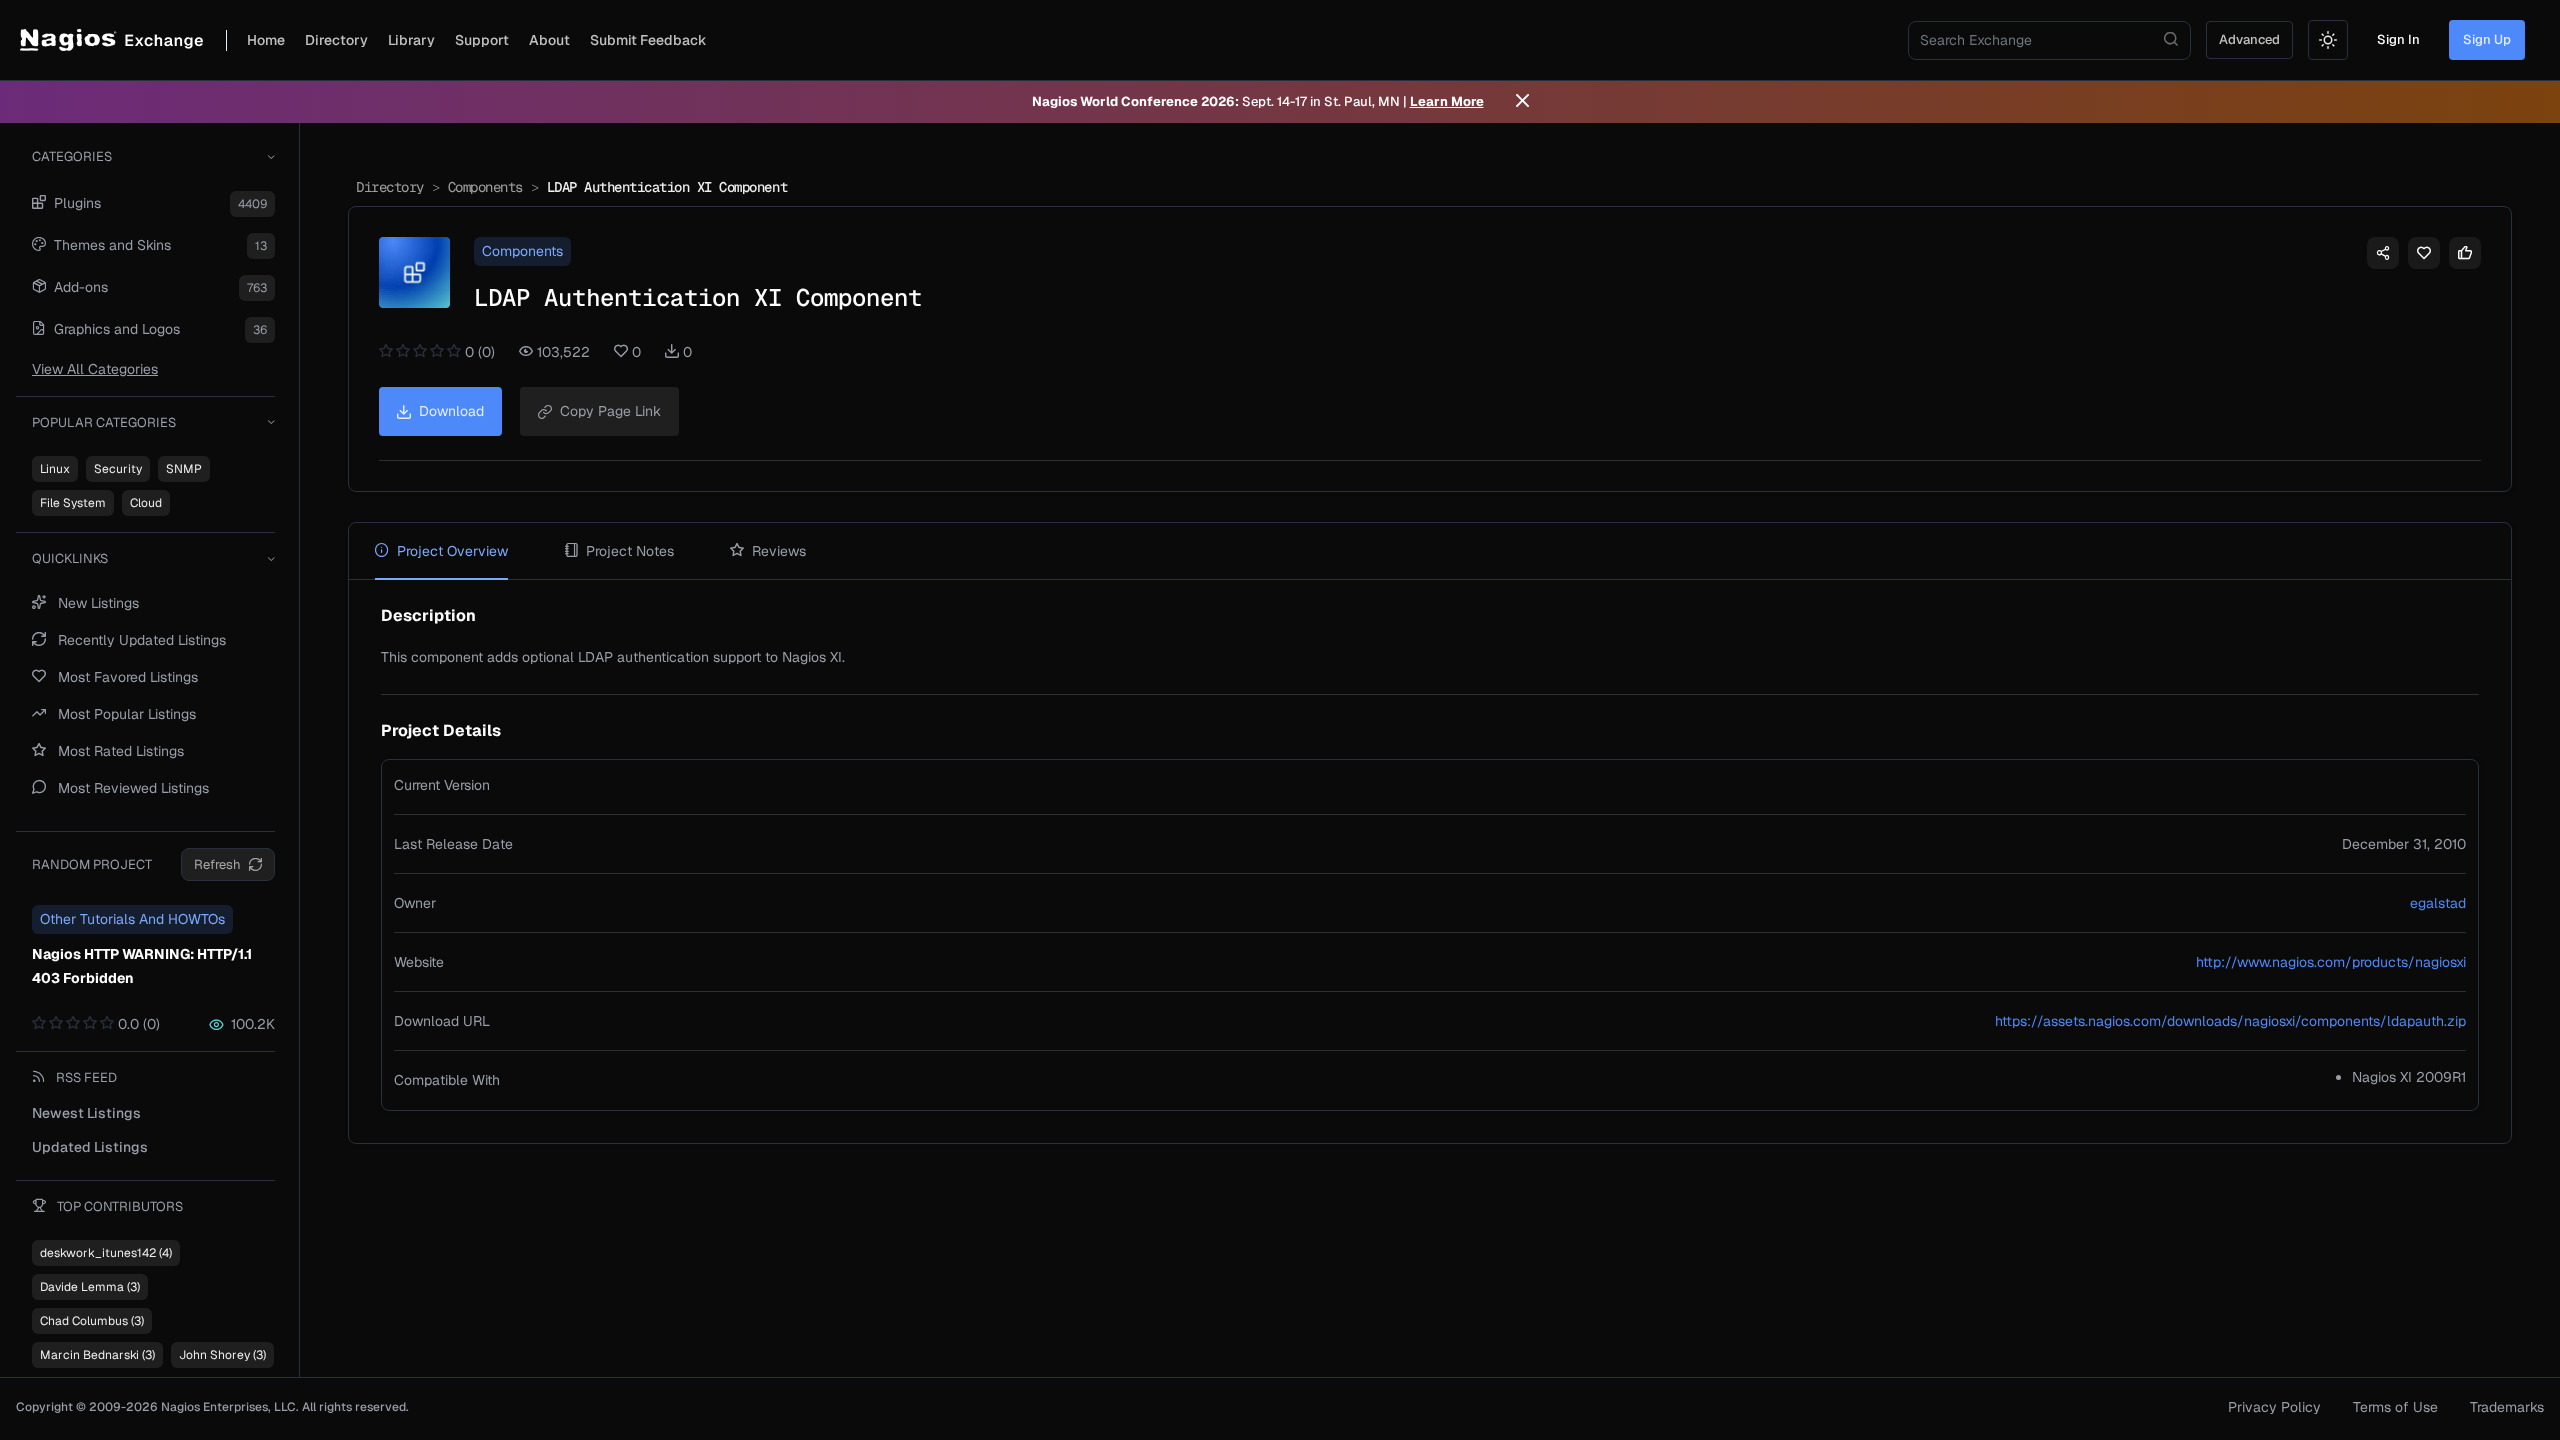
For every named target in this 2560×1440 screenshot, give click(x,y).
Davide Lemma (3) (90, 1287)
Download (451, 411)
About (549, 40)
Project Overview (452, 551)
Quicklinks (70, 558)
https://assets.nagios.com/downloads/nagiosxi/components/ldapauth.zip (2230, 1021)
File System (73, 503)
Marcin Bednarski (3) (97, 1355)
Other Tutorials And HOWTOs (132, 919)
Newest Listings (86, 1113)
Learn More (1447, 101)
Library (411, 40)
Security (118, 469)
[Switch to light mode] (2328, 40)
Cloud (146, 503)
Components (485, 187)
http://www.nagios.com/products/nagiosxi (2331, 962)
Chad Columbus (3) (92, 1321)
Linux (55, 469)
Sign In (2398, 39)
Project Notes (630, 551)
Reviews (779, 551)
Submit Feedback (648, 40)
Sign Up (2487, 39)
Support (482, 40)
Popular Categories (104, 422)
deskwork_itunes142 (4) (106, 1253)
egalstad (2438, 903)
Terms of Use (2395, 1407)
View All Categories (95, 369)
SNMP (184, 469)
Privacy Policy (2274, 1407)
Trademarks (2507, 1407)
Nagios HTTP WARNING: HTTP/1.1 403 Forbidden (142, 966)
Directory (336, 40)
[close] (1522, 102)
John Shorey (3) (222, 1355)
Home (266, 40)
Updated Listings (90, 1147)
